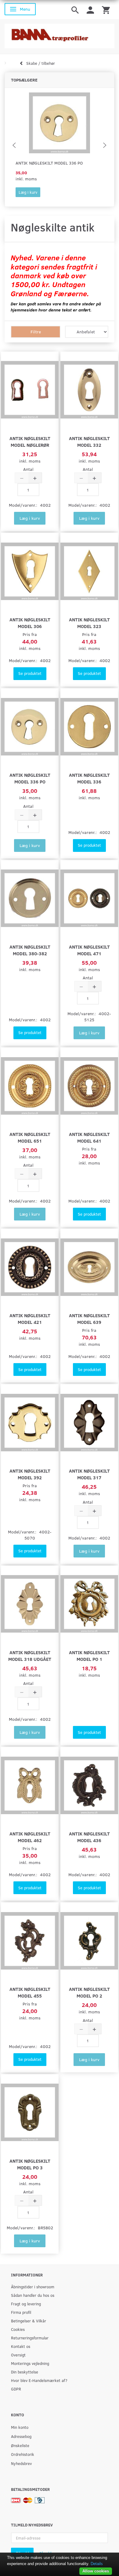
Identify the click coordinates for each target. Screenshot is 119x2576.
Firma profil (21, 2312)
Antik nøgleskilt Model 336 (89, 778)
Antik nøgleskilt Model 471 (89, 950)
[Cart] (106, 10)
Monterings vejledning (30, 2363)
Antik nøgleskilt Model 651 (30, 1137)
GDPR (16, 2389)
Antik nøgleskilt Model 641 (89, 1137)
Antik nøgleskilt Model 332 (89, 441)
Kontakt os (21, 2346)
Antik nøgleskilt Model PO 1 (89, 1656)
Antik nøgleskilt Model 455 (30, 1992)
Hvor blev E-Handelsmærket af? (39, 2380)
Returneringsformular (30, 2338)
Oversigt (18, 2355)
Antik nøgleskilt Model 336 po (49, 163)
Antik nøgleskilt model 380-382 (30, 950)
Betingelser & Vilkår (29, 2321)
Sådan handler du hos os (33, 2295)
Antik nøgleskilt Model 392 (30, 1474)
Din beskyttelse (25, 2372)
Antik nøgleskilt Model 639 (89, 1319)
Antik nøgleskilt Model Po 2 (89, 1992)
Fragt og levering (26, 2304)
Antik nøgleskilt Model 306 (30, 623)
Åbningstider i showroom (33, 2287)
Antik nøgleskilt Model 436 (89, 1837)
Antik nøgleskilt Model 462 (30, 1837)
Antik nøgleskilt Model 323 (89, 623)
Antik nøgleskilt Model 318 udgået (30, 1656)
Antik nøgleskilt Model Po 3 (30, 2164)
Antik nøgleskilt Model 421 (30, 1319)
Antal (28, 469)
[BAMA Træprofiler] (60, 34)
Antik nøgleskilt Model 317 (89, 1474)
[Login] (90, 10)
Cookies (18, 2329)
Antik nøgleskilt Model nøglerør (30, 441)
